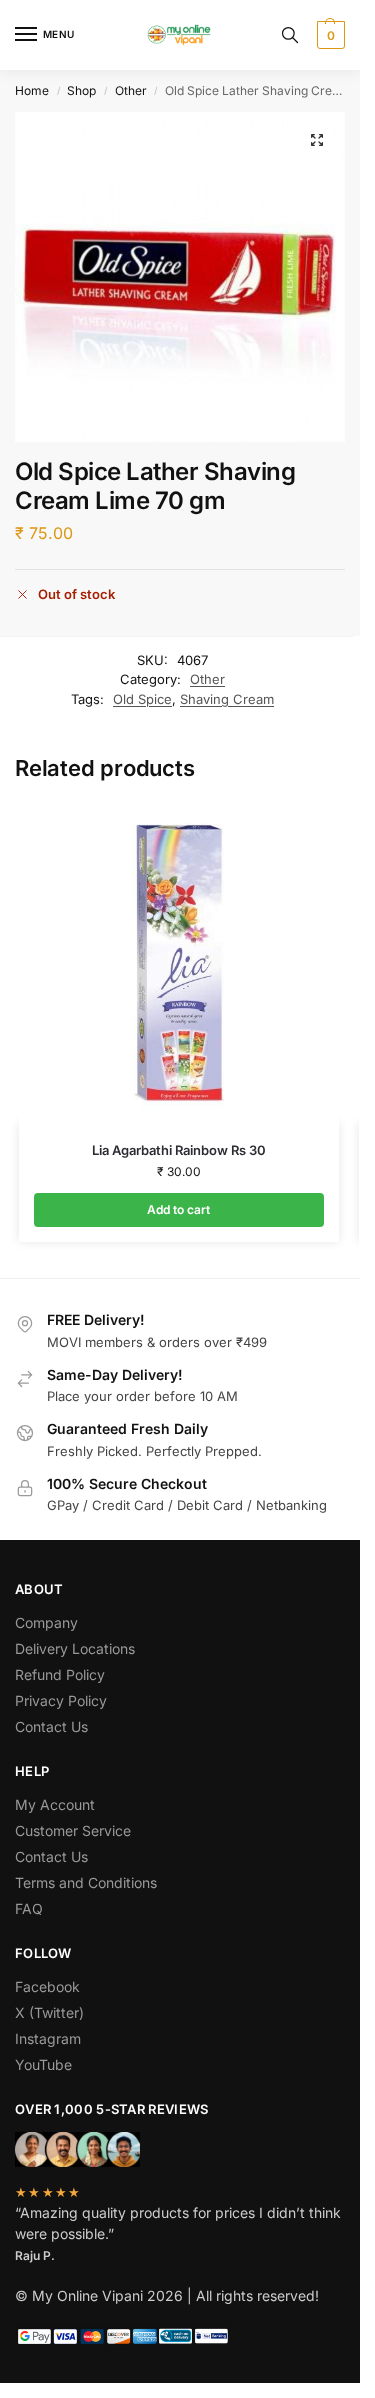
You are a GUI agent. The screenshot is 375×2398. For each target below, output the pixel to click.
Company (46, 1622)
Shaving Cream (227, 699)
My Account (55, 1804)
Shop (81, 90)
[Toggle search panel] (290, 35)
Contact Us (51, 1726)
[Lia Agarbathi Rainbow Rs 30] (179, 963)
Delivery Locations (75, 1648)
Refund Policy (60, 1674)
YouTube (43, 2064)
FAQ (29, 1908)
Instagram (48, 2038)
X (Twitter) (49, 2012)
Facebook (47, 1986)
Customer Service (73, 1830)
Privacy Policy (61, 1700)
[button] (328, 35)
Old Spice (142, 699)
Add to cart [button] (178, 1209)
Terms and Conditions (86, 1882)
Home (32, 90)
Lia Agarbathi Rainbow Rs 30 (179, 1150)
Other (131, 90)
